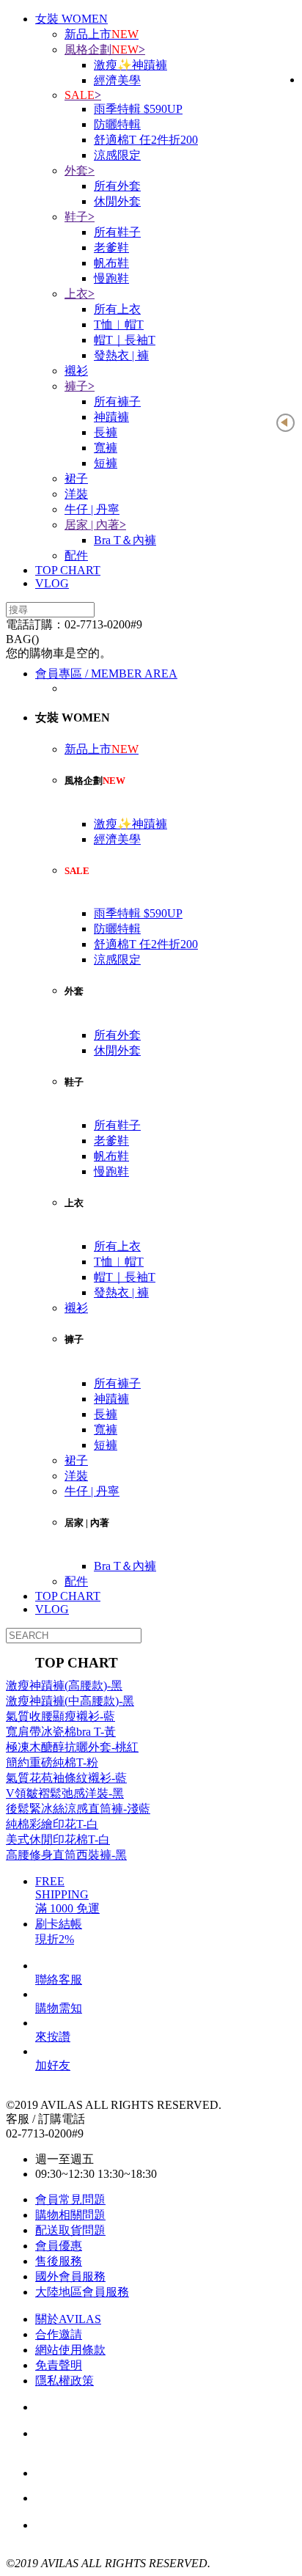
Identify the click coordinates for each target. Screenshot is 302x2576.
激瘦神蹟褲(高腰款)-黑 (64, 1685)
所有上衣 (117, 309)
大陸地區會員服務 (82, 2292)
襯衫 (76, 371)
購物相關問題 (70, 2215)
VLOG (52, 583)
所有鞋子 (117, 232)
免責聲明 (59, 2365)
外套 (80, 170)
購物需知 (59, 2008)
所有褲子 (117, 401)
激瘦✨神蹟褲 (130, 65)
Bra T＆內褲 (125, 540)
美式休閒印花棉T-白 (58, 1839)
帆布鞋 (111, 263)
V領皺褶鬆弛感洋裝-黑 (65, 1793)
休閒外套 (117, 201)
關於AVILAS (68, 2319)
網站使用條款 (70, 2350)
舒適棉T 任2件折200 (146, 140)
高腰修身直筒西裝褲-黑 (66, 1855)
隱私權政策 (65, 2381)
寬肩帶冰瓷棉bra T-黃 (61, 1732)
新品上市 (102, 34)
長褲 (106, 432)
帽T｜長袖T (125, 340)
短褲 (106, 463)
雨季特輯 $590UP (138, 109)
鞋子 (80, 217)
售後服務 (59, 2261)
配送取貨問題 (70, 2230)
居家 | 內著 (95, 525)
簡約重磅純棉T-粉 (52, 1762)
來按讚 (53, 2037)
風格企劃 (105, 49)
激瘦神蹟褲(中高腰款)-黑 (70, 1701)
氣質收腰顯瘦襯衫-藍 (60, 1716)
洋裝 (76, 494)
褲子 (80, 386)
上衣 (80, 294)
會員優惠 (59, 2246)
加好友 (53, 2065)
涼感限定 (117, 155)
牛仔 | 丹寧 (92, 509)
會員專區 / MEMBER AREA (106, 674)
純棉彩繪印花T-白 (52, 1824)
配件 (76, 555)
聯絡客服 (59, 1979)
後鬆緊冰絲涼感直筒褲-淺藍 (78, 1809)
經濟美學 (117, 80)
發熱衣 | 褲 (121, 355)
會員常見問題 (70, 2199)
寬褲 (106, 448)
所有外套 (117, 186)
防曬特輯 (117, 124)
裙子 (76, 478)
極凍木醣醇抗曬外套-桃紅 (72, 1747)
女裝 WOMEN (71, 19)
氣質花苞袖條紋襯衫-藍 (66, 1778)
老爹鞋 (111, 247)
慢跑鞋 (111, 278)
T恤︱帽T (119, 324)
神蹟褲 (111, 417)
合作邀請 (59, 2334)
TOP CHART (68, 570)
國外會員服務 (70, 2276)
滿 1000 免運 (115, 2499)
